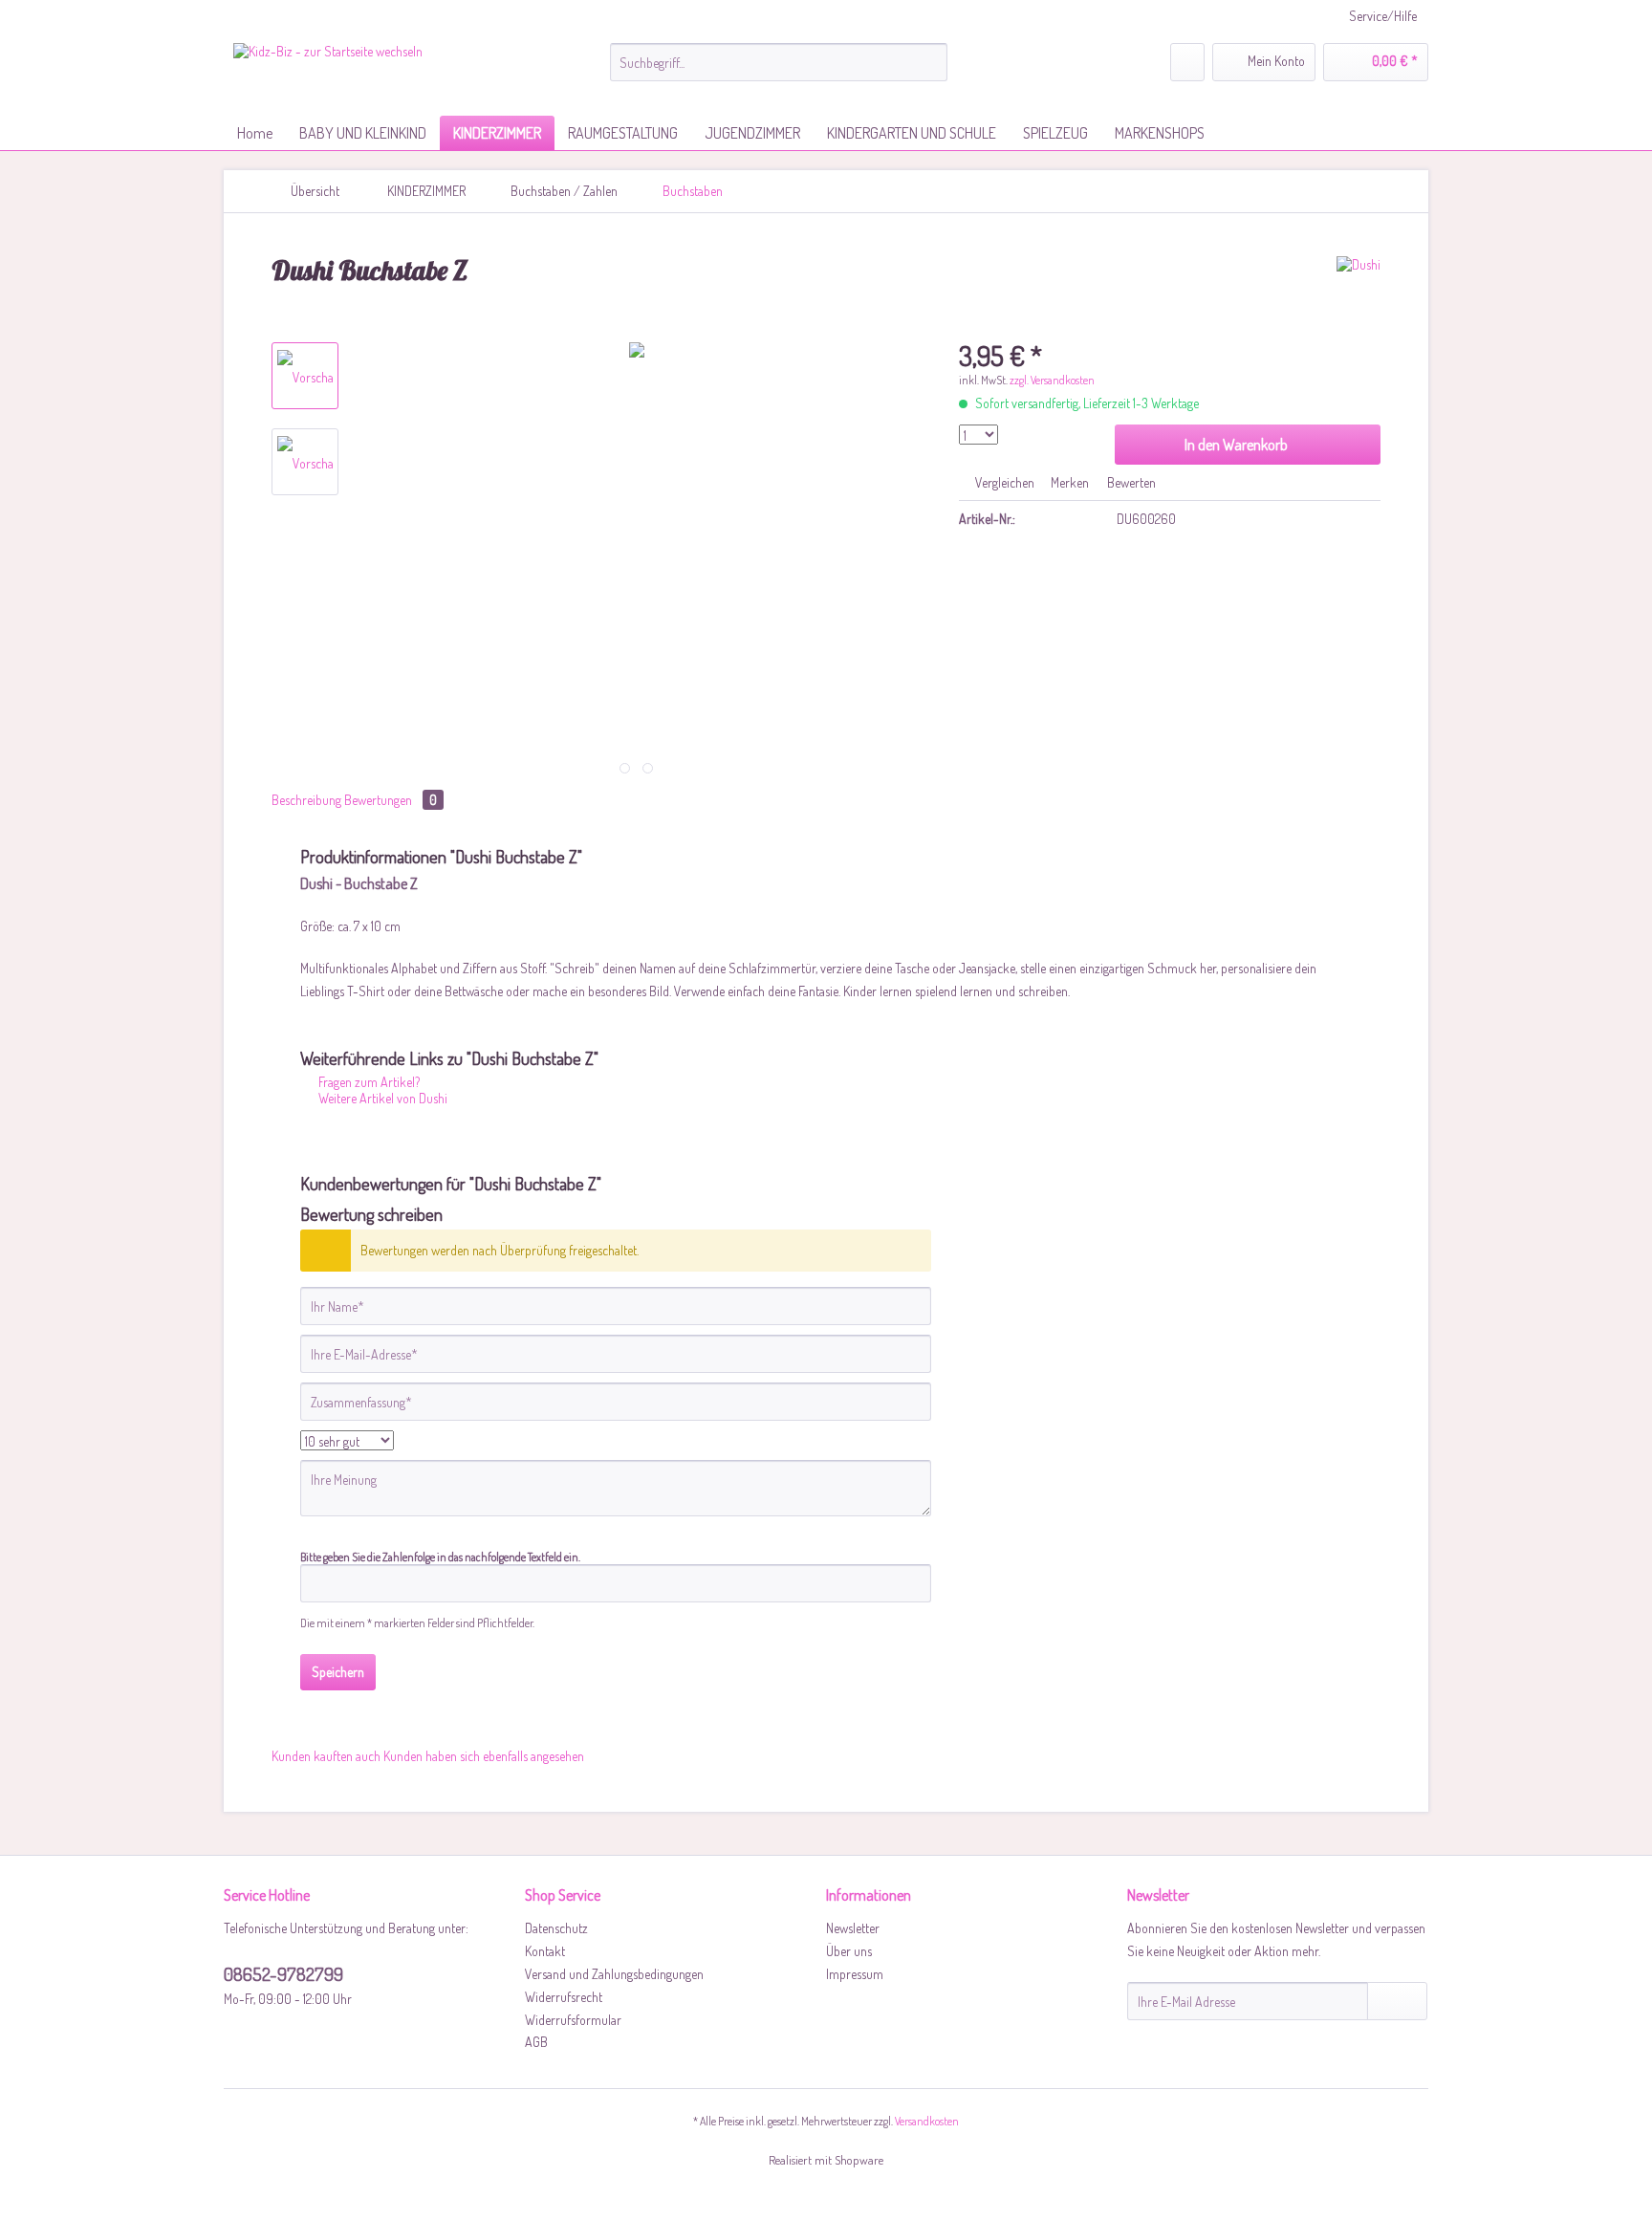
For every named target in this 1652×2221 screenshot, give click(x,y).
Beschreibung (306, 800)
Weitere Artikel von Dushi (381, 1098)
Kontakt (545, 1951)
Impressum (855, 1974)
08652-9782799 (283, 1974)
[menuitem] (779, 70)
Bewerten (1130, 482)
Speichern (338, 1672)
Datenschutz (556, 1928)
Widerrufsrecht (564, 1997)
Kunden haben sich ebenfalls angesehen (484, 1756)
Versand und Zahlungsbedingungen (614, 1974)
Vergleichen (1003, 482)
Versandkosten (927, 2121)
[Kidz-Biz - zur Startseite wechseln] (328, 75)
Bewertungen (391, 800)
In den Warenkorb (1236, 445)
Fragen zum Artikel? (368, 1082)
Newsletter (853, 1928)
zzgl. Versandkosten (1052, 380)
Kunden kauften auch (326, 1756)
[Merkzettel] (1187, 62)
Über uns (849, 1951)
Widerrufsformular (573, 2020)
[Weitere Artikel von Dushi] (1359, 290)
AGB (536, 2042)
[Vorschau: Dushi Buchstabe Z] (305, 376)
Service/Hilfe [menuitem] (1383, 16)
